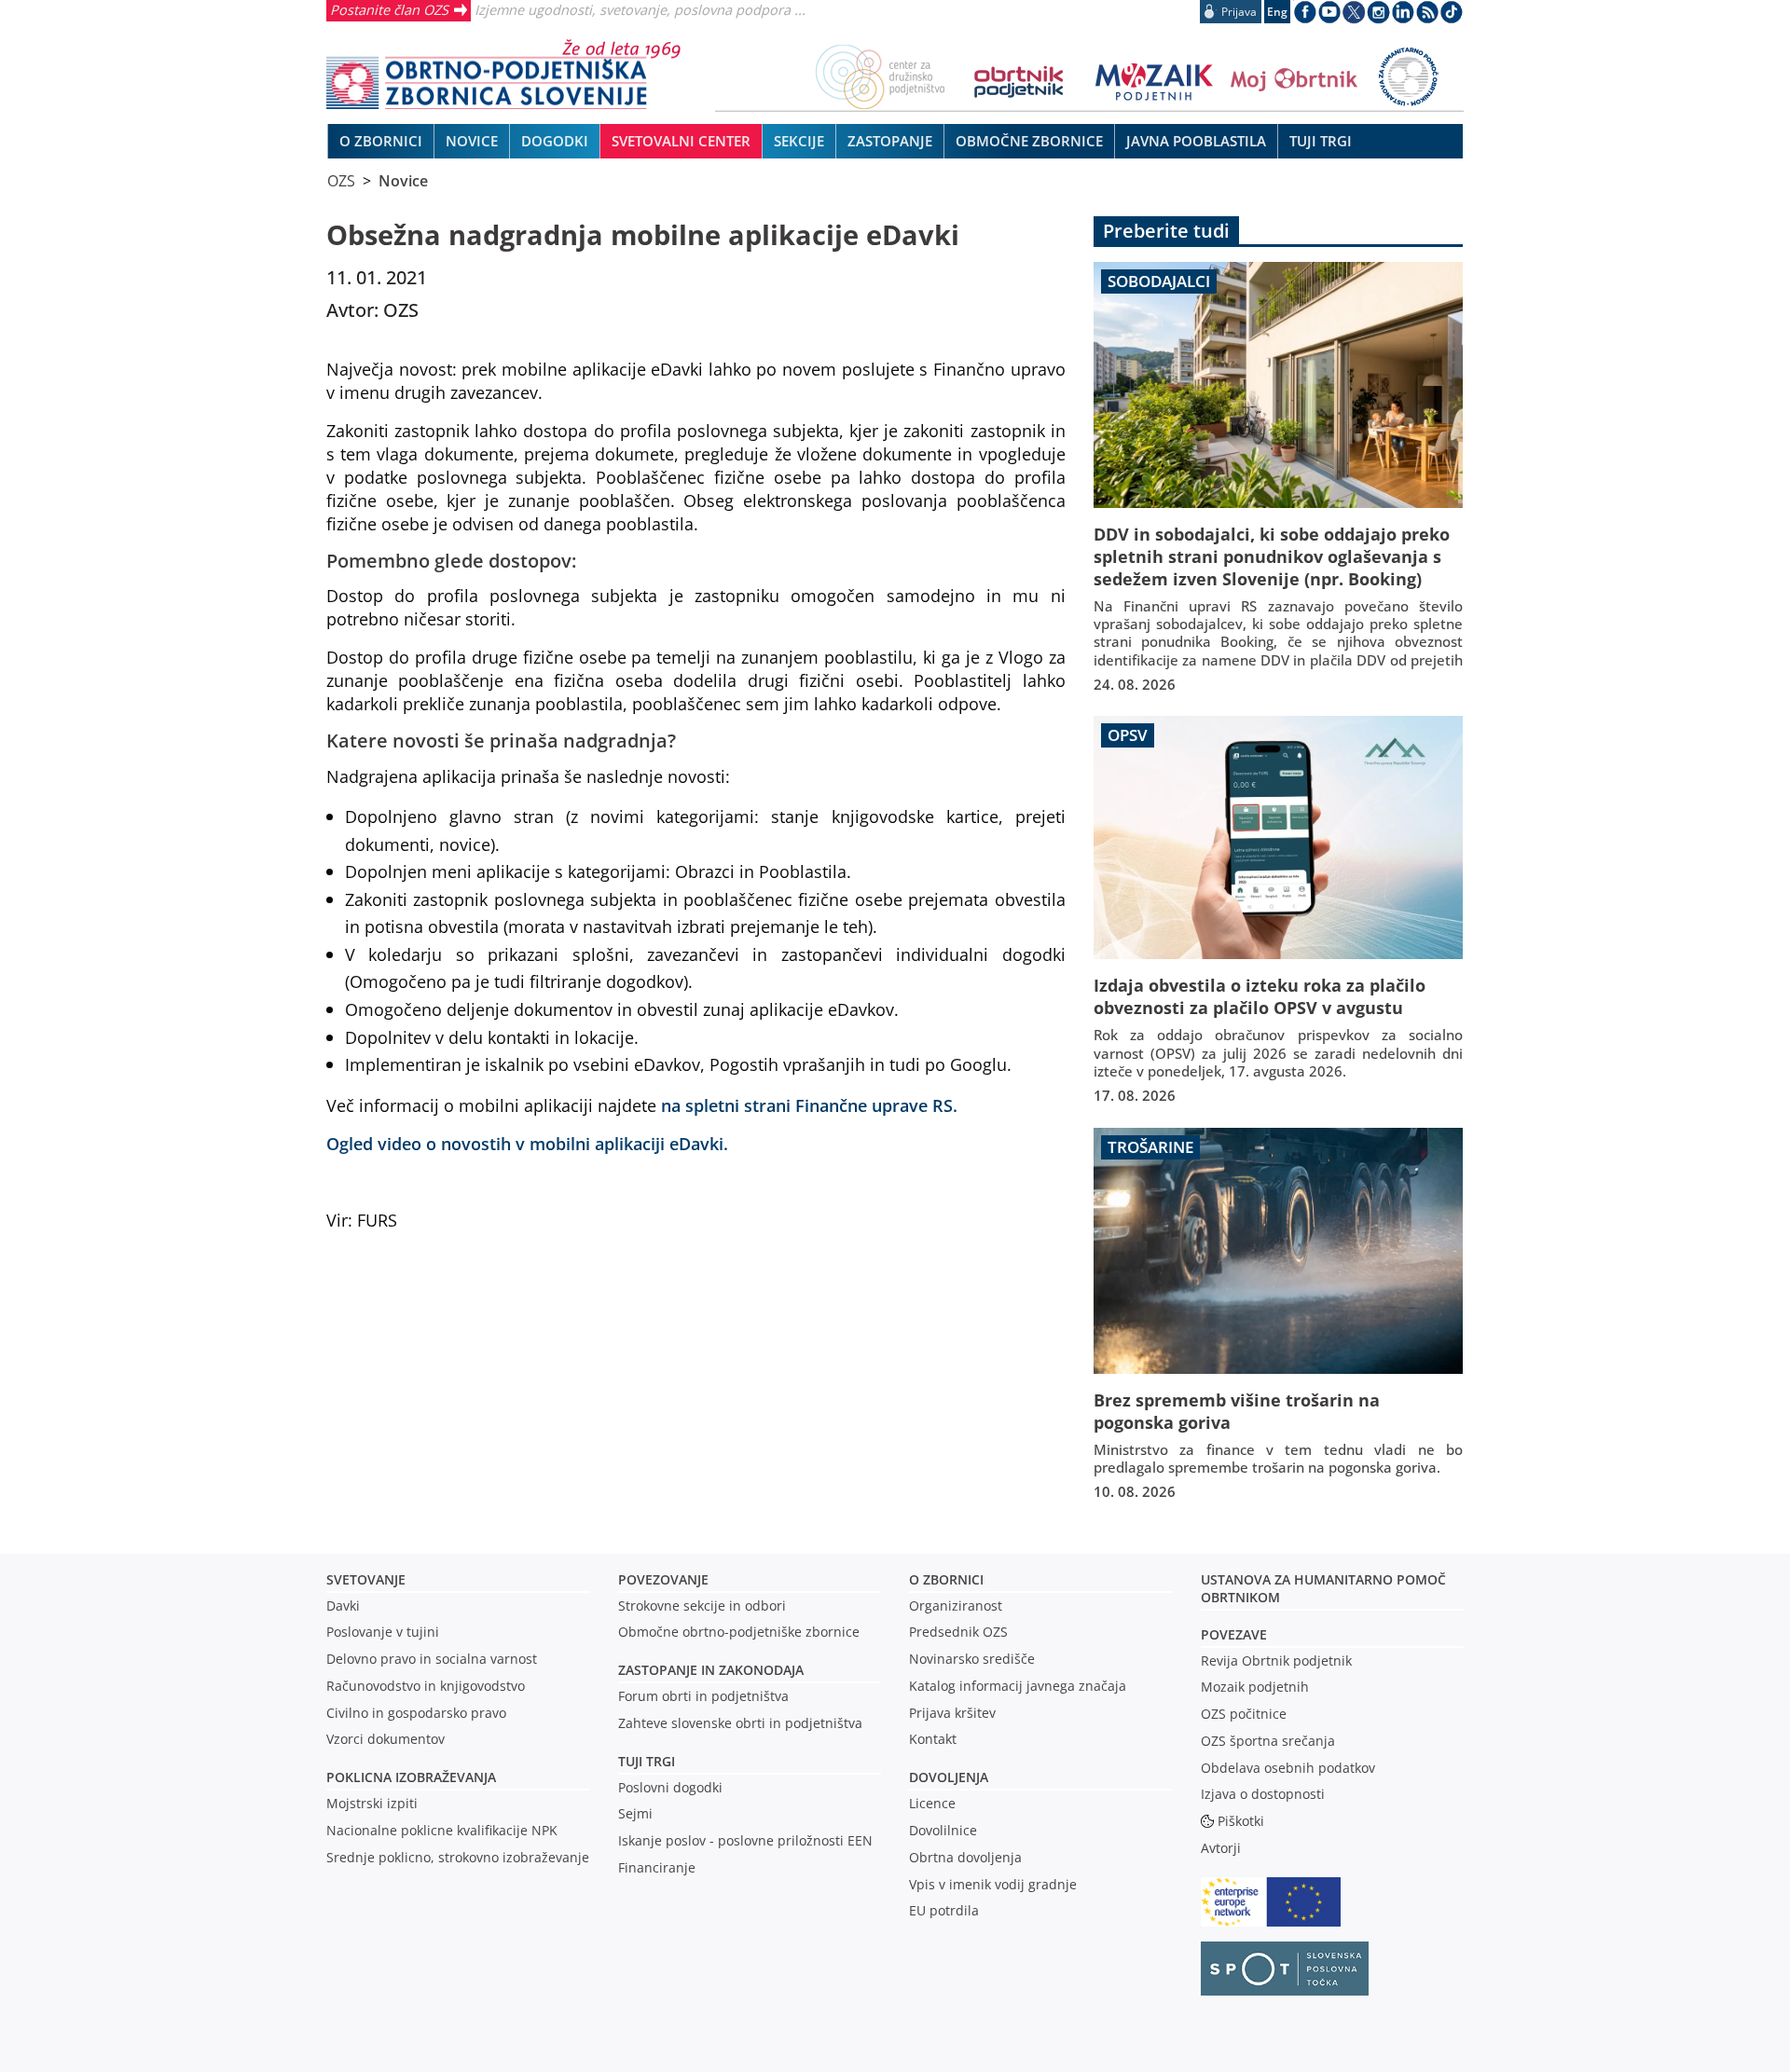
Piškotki (1241, 1821)
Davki (343, 1605)
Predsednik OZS (958, 1632)
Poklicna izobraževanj (407, 1777)
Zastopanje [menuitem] (890, 141)
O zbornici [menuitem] (381, 141)
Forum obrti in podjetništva (703, 1696)
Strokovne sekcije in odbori (702, 1605)
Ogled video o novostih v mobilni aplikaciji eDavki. (527, 1143)
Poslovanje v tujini (383, 1632)
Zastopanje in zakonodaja (711, 1670)
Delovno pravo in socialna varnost (432, 1659)
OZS (341, 181)
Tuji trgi (647, 1761)
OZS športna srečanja (1268, 1741)
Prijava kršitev (952, 1713)
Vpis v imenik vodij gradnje (993, 1884)
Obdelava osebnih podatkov (1288, 1768)
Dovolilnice (943, 1830)
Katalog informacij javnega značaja (1018, 1686)
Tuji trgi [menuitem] (1321, 141)
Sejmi (635, 1813)
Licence (932, 1803)
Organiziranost (956, 1605)
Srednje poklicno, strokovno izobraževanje (458, 1857)
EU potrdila (944, 1910)
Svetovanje (366, 1579)
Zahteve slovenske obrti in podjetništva (740, 1723)
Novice (403, 181)
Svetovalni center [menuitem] (681, 141)
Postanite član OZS (389, 9)
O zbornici (946, 1579)
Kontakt (933, 1739)
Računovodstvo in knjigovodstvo (426, 1686)
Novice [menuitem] (472, 141)
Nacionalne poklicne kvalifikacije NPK (442, 1830)
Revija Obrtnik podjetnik (1276, 1660)
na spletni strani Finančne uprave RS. (809, 1105)
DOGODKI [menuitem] (555, 141)
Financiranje (657, 1867)
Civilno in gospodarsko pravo (416, 1713)
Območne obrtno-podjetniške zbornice (739, 1632)
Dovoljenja (949, 1777)
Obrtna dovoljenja (965, 1857)
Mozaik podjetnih (1255, 1687)
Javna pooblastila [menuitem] (1196, 141)
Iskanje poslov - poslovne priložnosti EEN (745, 1840)
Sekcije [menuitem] (799, 141)
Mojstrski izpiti (372, 1803)
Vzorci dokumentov (386, 1739)
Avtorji (1221, 1848)
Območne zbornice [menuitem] (1029, 141)
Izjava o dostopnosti (1263, 1794)
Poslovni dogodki (670, 1787)
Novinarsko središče (972, 1659)
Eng (1277, 12)
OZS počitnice (1244, 1714)
